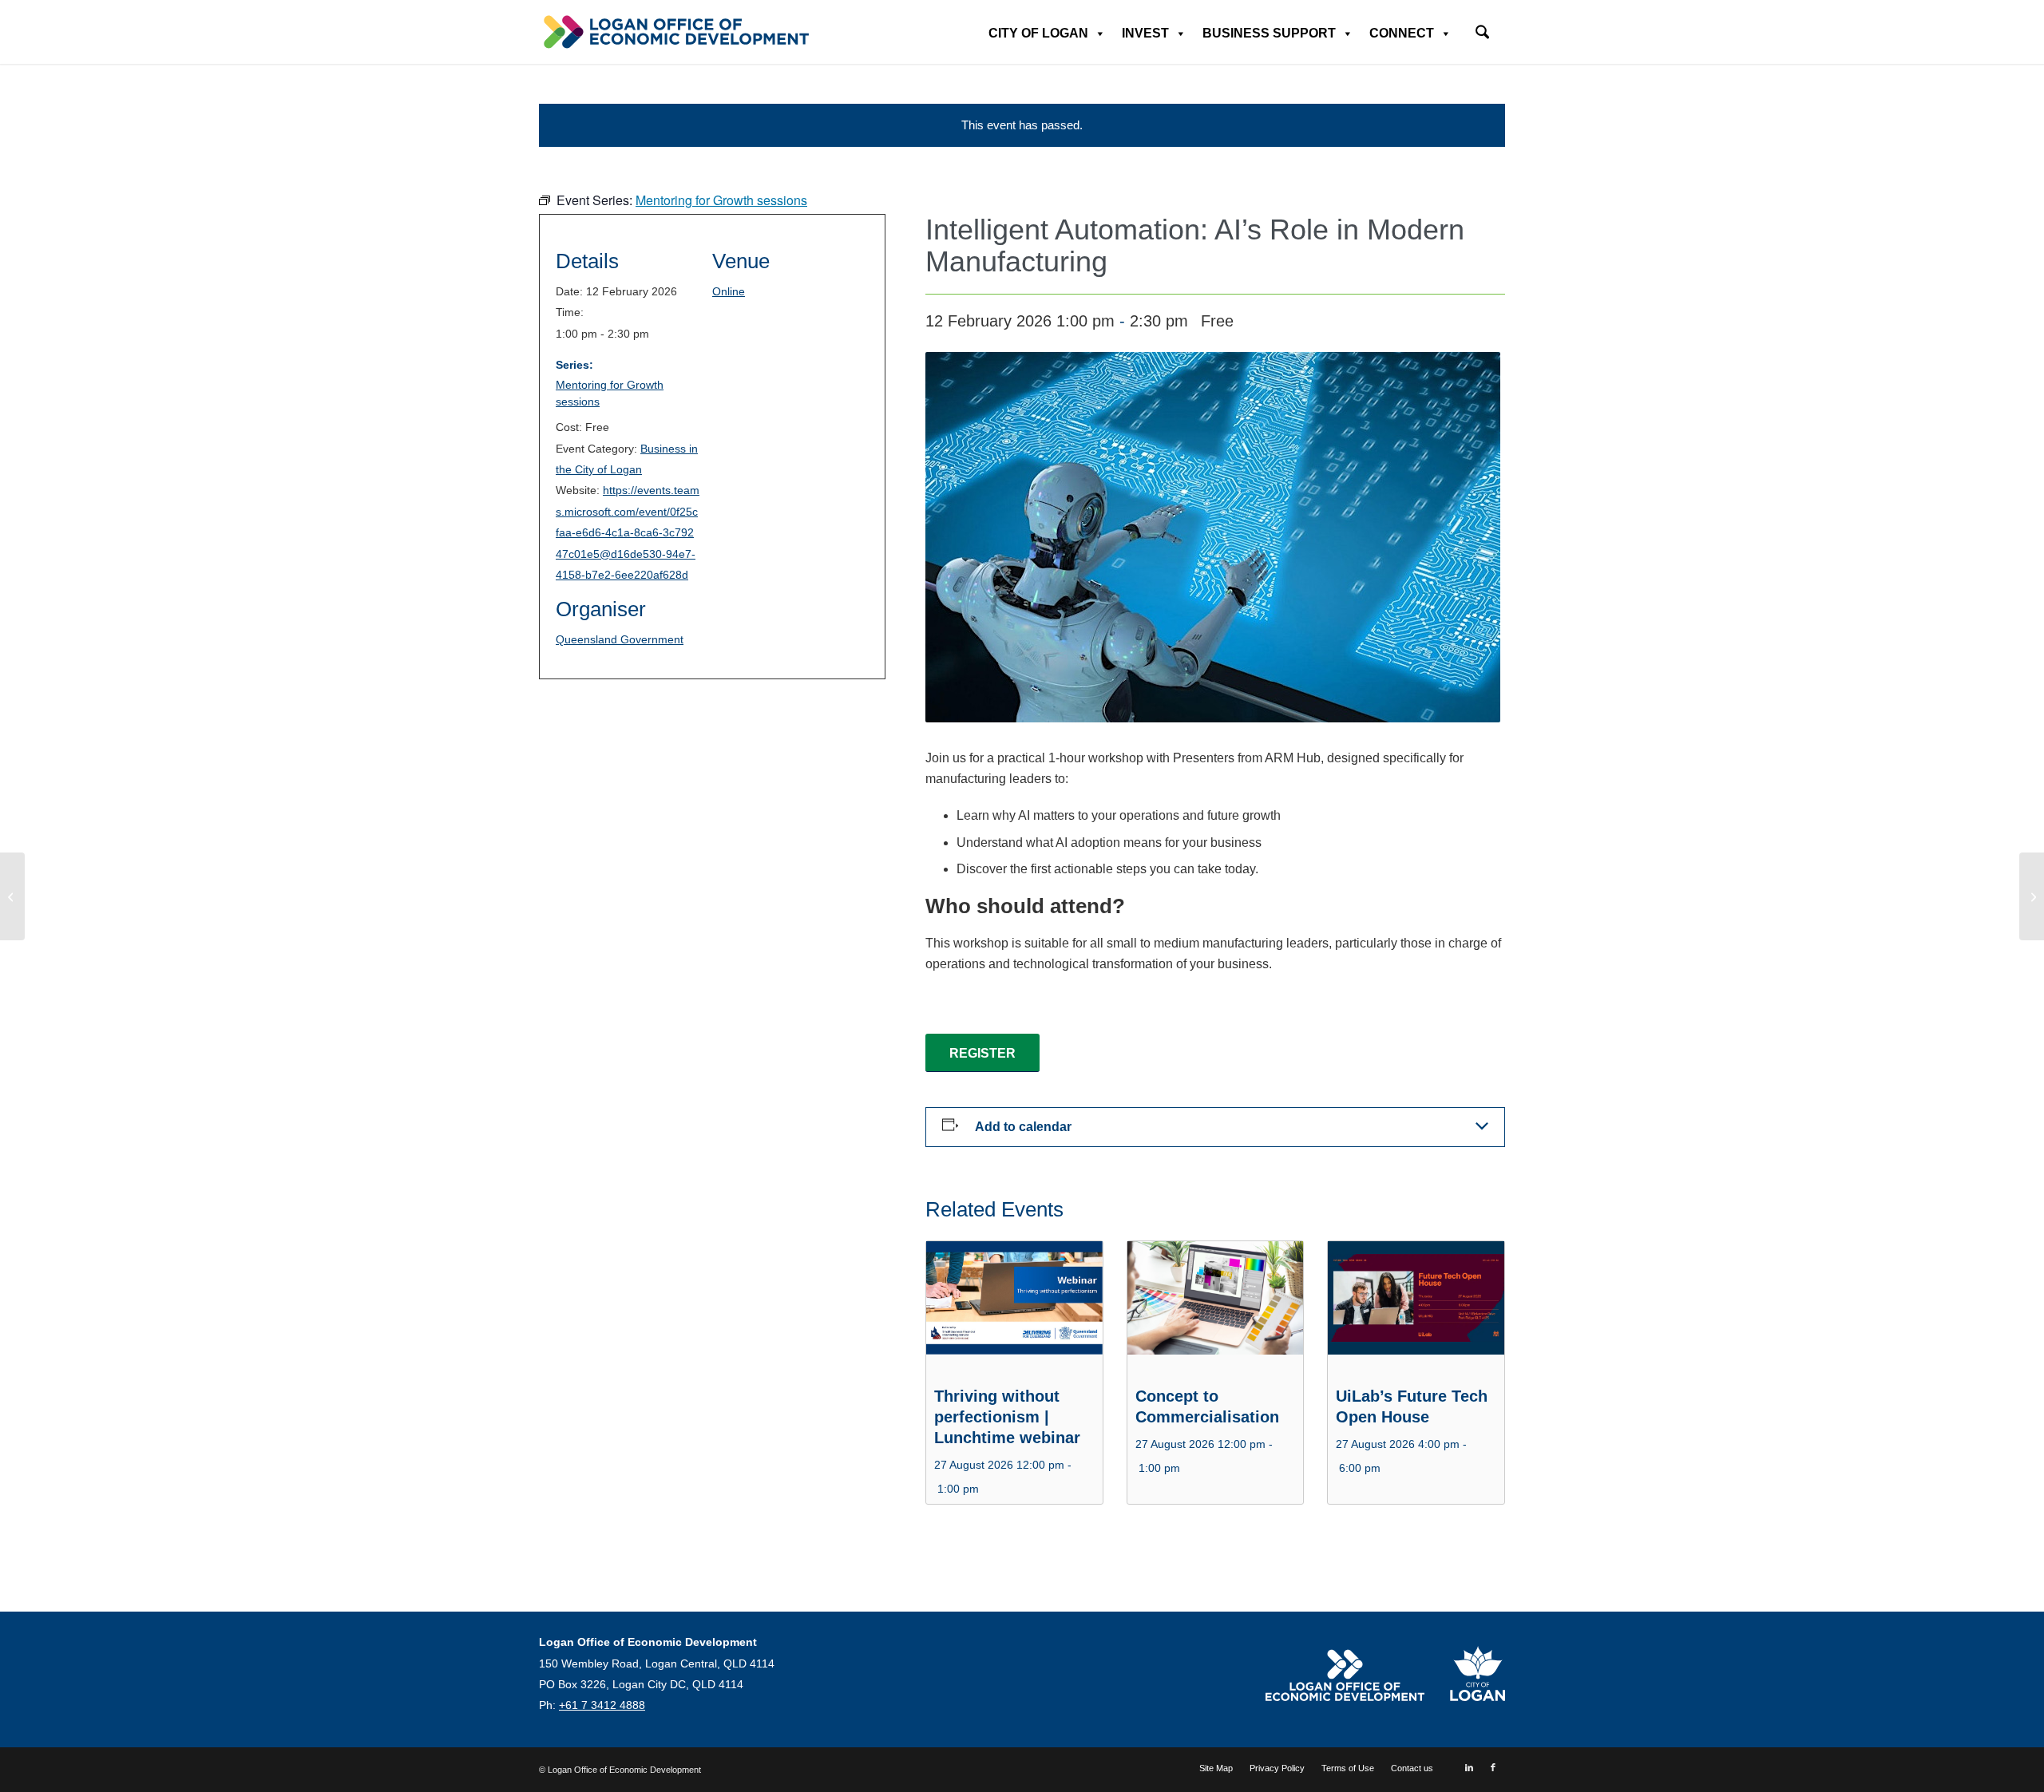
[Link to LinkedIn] (1469, 1767)
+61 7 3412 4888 (602, 1705)
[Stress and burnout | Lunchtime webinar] (2032, 896)
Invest (1145, 33)
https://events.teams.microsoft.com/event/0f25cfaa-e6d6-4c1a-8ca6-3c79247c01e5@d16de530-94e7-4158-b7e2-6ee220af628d (628, 532)
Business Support (1269, 33)
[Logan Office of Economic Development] (675, 32)
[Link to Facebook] (1493, 1767)
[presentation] (1014, 1307)
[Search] (1482, 34)
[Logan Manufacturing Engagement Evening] (12, 896)
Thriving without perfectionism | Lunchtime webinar (1007, 1417)
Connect (1402, 33)
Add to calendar (1023, 1127)
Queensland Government (620, 639)
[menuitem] (1482, 27)
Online (729, 291)
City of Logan (1038, 33)
